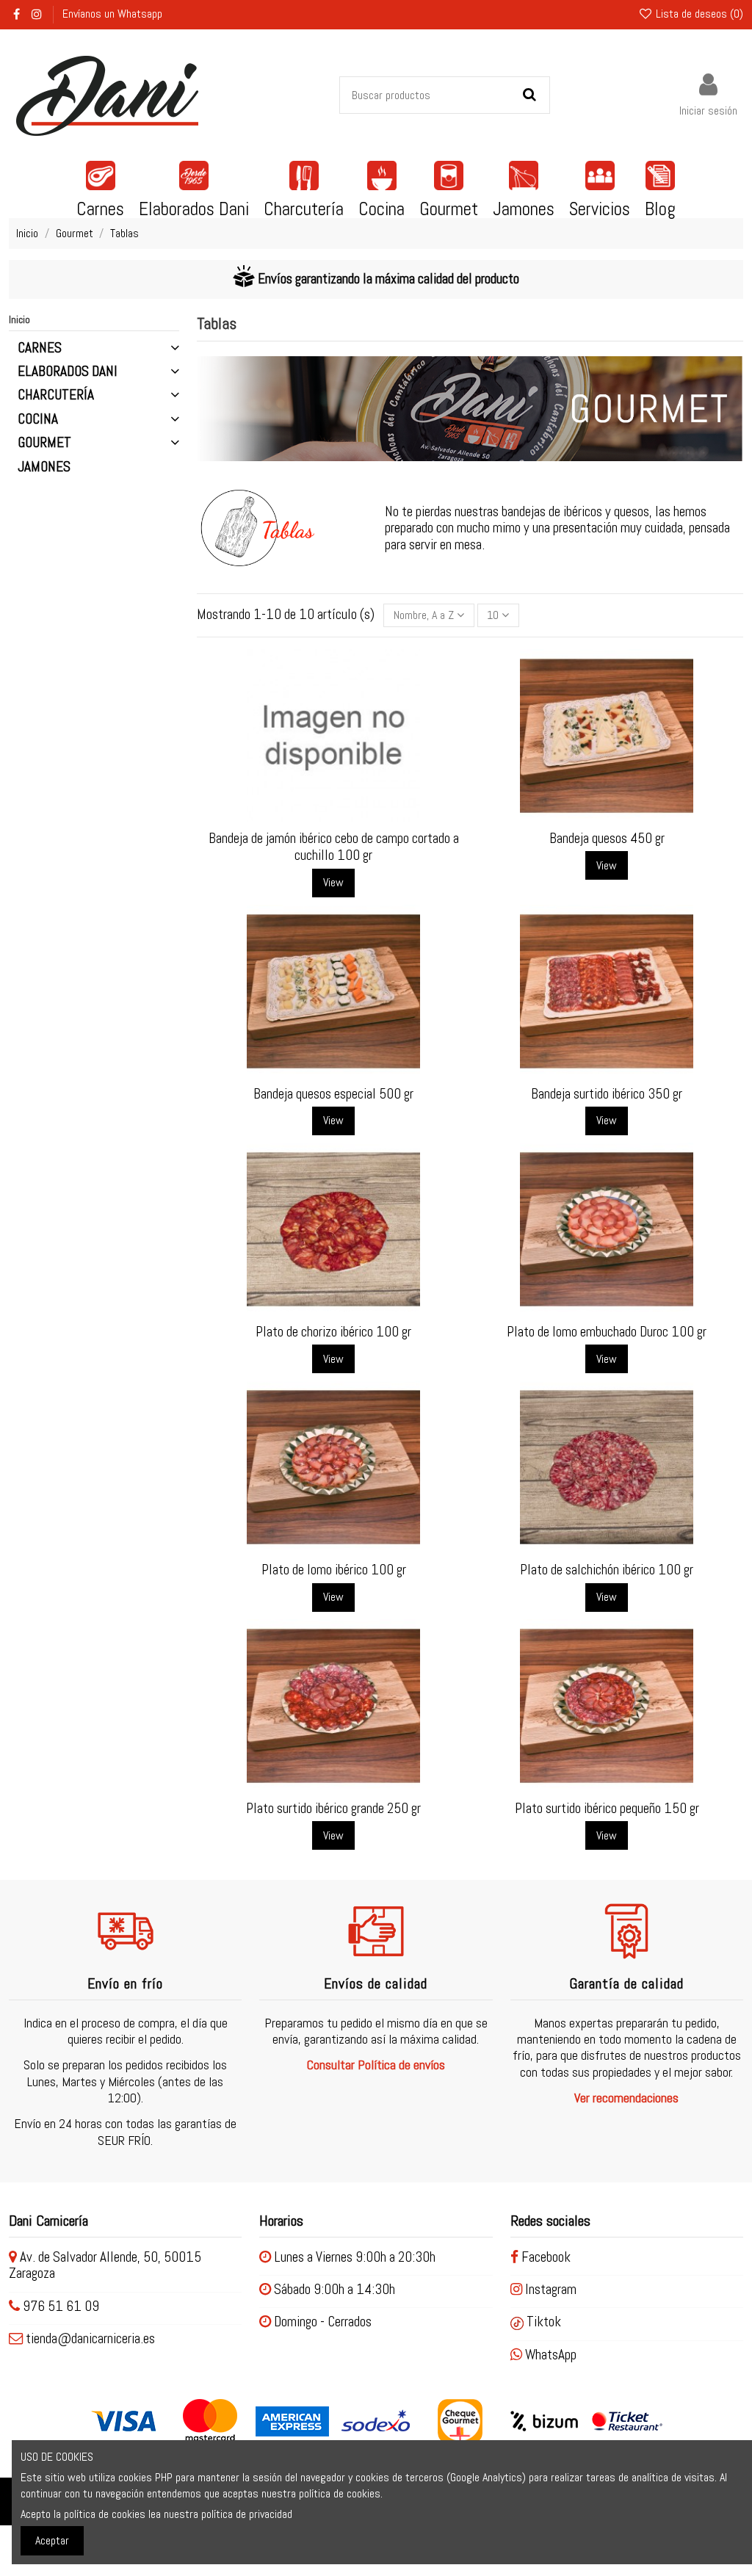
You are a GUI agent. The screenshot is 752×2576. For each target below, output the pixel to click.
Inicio (19, 319)
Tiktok (542, 2322)
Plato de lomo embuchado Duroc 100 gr (607, 1332)
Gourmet (44, 443)
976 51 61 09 (61, 2306)
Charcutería (56, 395)
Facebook (545, 2257)
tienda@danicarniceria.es (90, 2338)
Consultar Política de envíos (376, 2065)
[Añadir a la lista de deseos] (322, 817)
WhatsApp (549, 2355)
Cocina (38, 419)
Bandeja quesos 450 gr (607, 838)
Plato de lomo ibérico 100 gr (334, 1570)
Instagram (549, 2289)
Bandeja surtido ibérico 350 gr (607, 1094)
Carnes (40, 348)
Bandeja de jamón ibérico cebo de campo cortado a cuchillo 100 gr (334, 847)
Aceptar (52, 2540)
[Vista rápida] (345, 817)
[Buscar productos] (529, 95)
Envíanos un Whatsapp (112, 14)
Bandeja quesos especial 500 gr (333, 1094)
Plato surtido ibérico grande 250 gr (333, 1808)
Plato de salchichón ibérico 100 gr (607, 1570)
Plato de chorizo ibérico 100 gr (333, 1332)
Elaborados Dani (68, 372)
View (333, 882)
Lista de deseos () (698, 14)
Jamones (44, 467)
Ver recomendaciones (626, 2098)
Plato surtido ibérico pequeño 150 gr (607, 1808)
